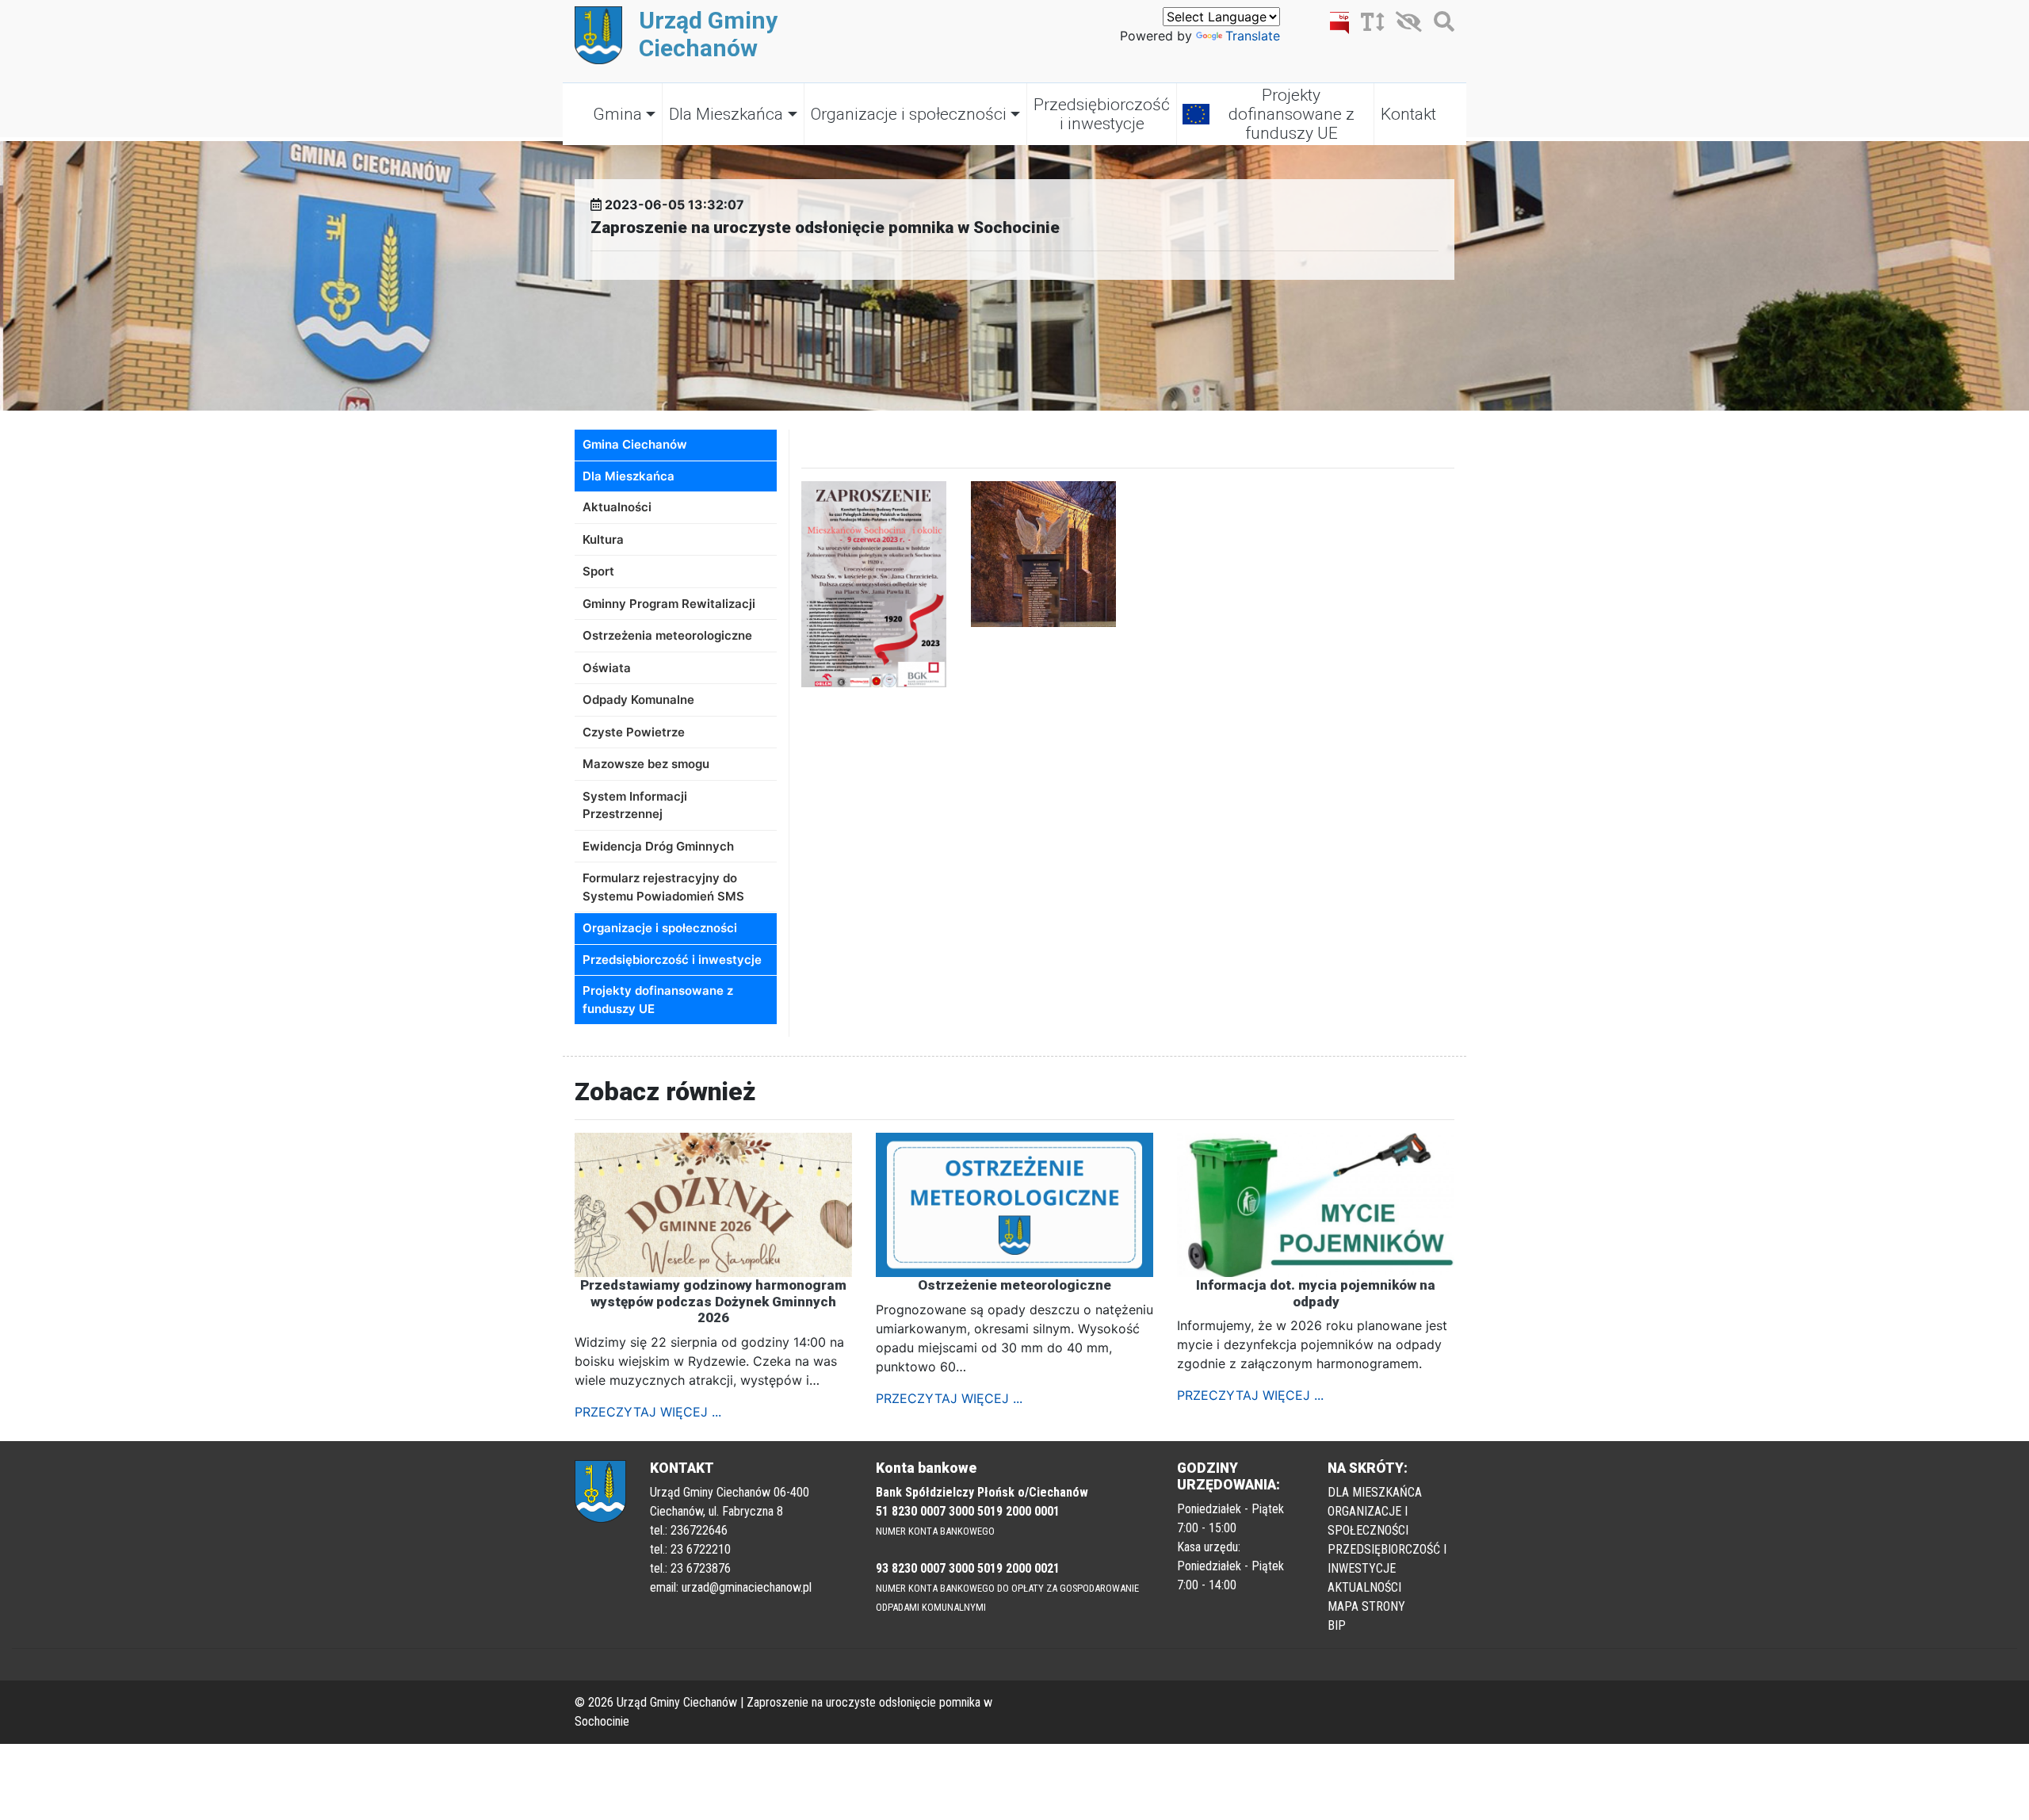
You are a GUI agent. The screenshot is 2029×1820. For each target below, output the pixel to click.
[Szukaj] (1440, 25)
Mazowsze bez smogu (646, 764)
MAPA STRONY (1366, 1606)
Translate (1253, 36)
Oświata (607, 668)
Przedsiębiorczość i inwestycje (1102, 114)
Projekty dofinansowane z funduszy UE (1292, 114)
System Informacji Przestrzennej (635, 805)
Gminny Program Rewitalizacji (669, 604)
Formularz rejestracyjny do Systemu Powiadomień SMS (663, 887)
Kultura (603, 539)
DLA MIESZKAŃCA (1375, 1492)
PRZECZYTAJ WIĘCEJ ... (648, 1412)
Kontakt (1408, 114)
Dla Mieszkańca (726, 114)
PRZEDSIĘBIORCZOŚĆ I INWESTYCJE (1387, 1559)
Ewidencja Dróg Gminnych (658, 846)
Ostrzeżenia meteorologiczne (667, 635)
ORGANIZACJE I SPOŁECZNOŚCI (1368, 1521)
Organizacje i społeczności (909, 114)
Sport (598, 571)
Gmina (617, 114)
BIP (1337, 1625)
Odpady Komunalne (638, 700)
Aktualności (617, 507)
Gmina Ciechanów (635, 444)
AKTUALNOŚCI (1364, 1587)
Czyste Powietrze (634, 732)
